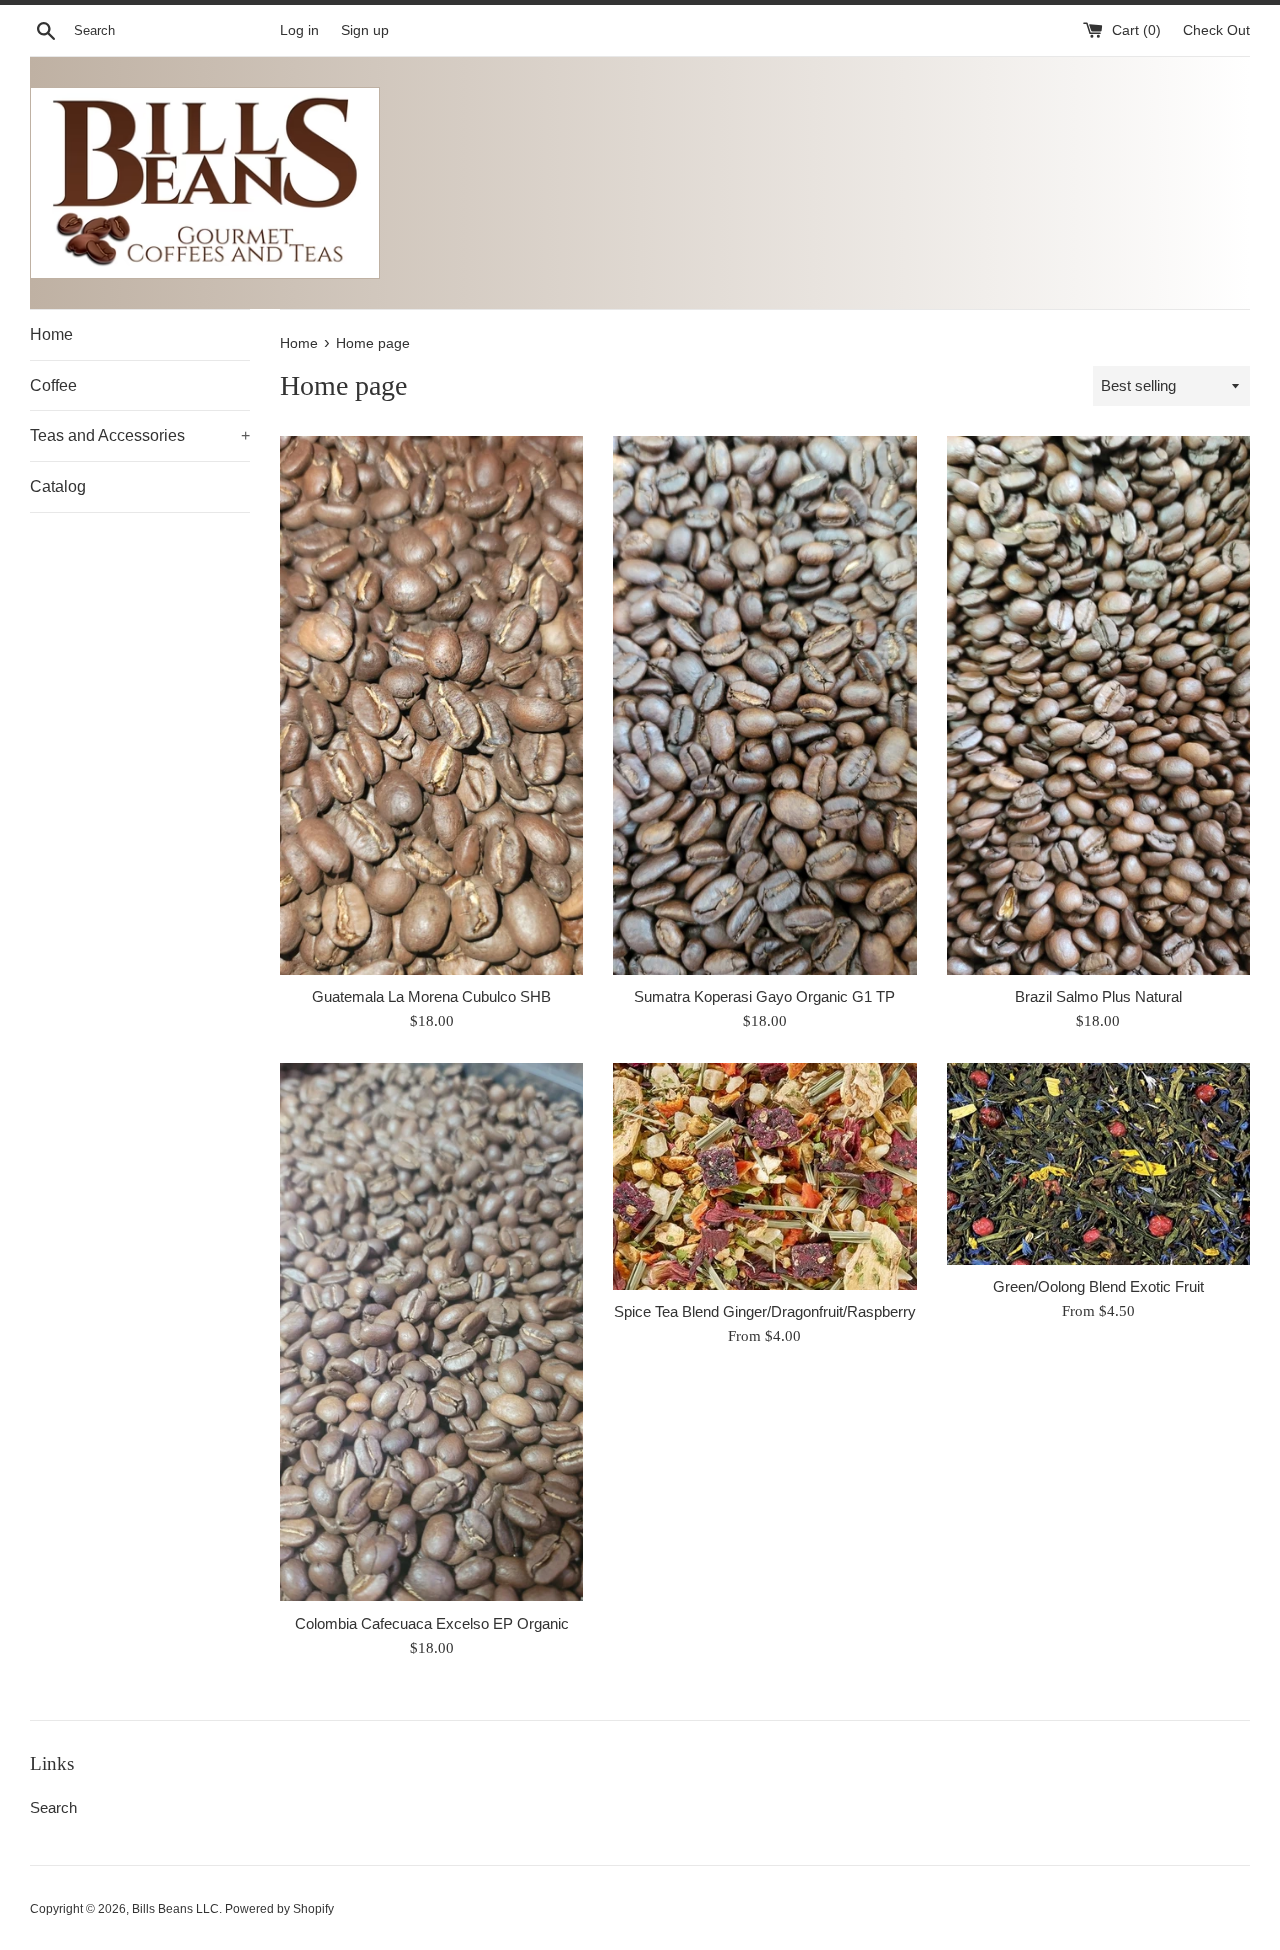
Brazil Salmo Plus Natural (1098, 996)
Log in (299, 30)
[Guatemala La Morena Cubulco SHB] (431, 705)
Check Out (1216, 30)
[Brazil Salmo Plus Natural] (1098, 705)
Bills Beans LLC (175, 1909)
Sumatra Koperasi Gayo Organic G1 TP (764, 996)
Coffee (53, 385)
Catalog (58, 486)
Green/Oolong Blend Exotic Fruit (1098, 1286)
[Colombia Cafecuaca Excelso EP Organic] (431, 1332)
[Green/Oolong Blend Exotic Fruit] (1098, 1164)
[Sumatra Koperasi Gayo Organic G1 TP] (764, 705)
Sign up (365, 30)
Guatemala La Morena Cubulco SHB (431, 996)
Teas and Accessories (140, 435)
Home (51, 334)
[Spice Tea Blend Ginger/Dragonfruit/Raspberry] (764, 1176)
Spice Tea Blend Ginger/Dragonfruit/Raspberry (765, 1311)
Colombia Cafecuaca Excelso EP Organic (432, 1623)
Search (53, 1807)
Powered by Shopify (279, 1909)
